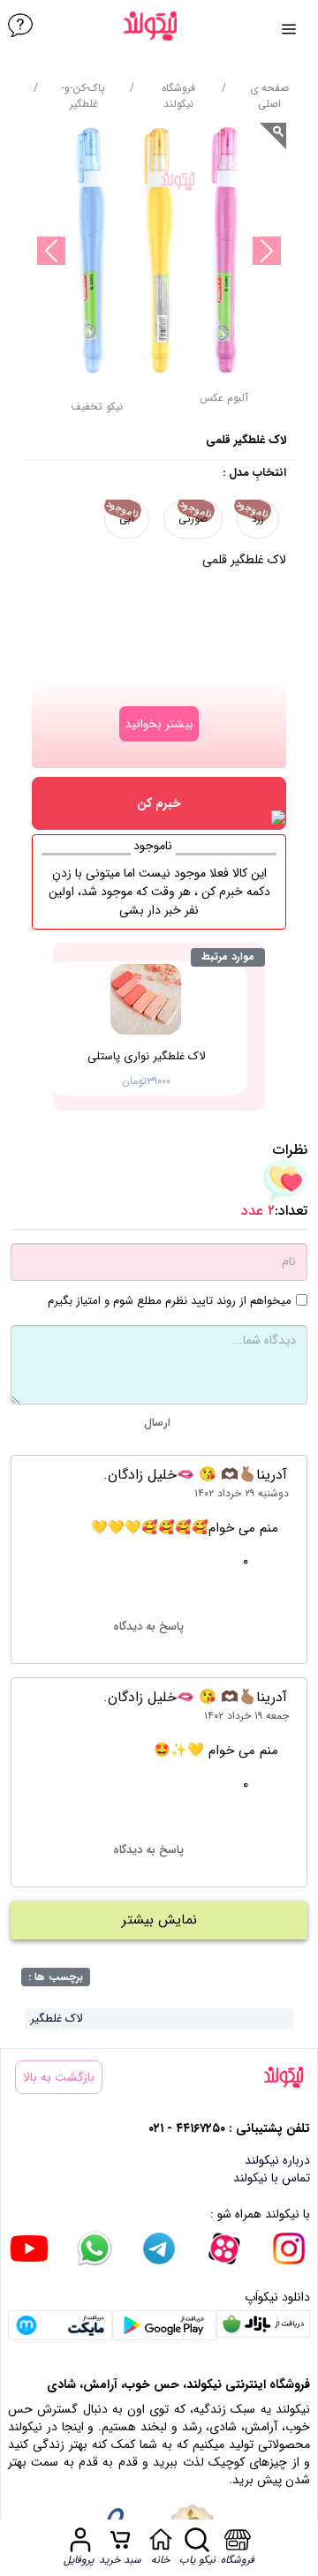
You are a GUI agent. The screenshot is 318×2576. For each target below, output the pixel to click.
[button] (97, 412)
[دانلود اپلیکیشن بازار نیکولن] (263, 2326)
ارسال (157, 1423)
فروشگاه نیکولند (178, 96)
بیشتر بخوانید (159, 724)
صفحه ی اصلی (269, 96)
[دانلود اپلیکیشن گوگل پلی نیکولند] (164, 2326)
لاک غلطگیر (56, 2019)
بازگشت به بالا (59, 2077)
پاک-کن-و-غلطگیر (83, 96)
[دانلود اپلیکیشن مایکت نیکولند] (60, 2326)
